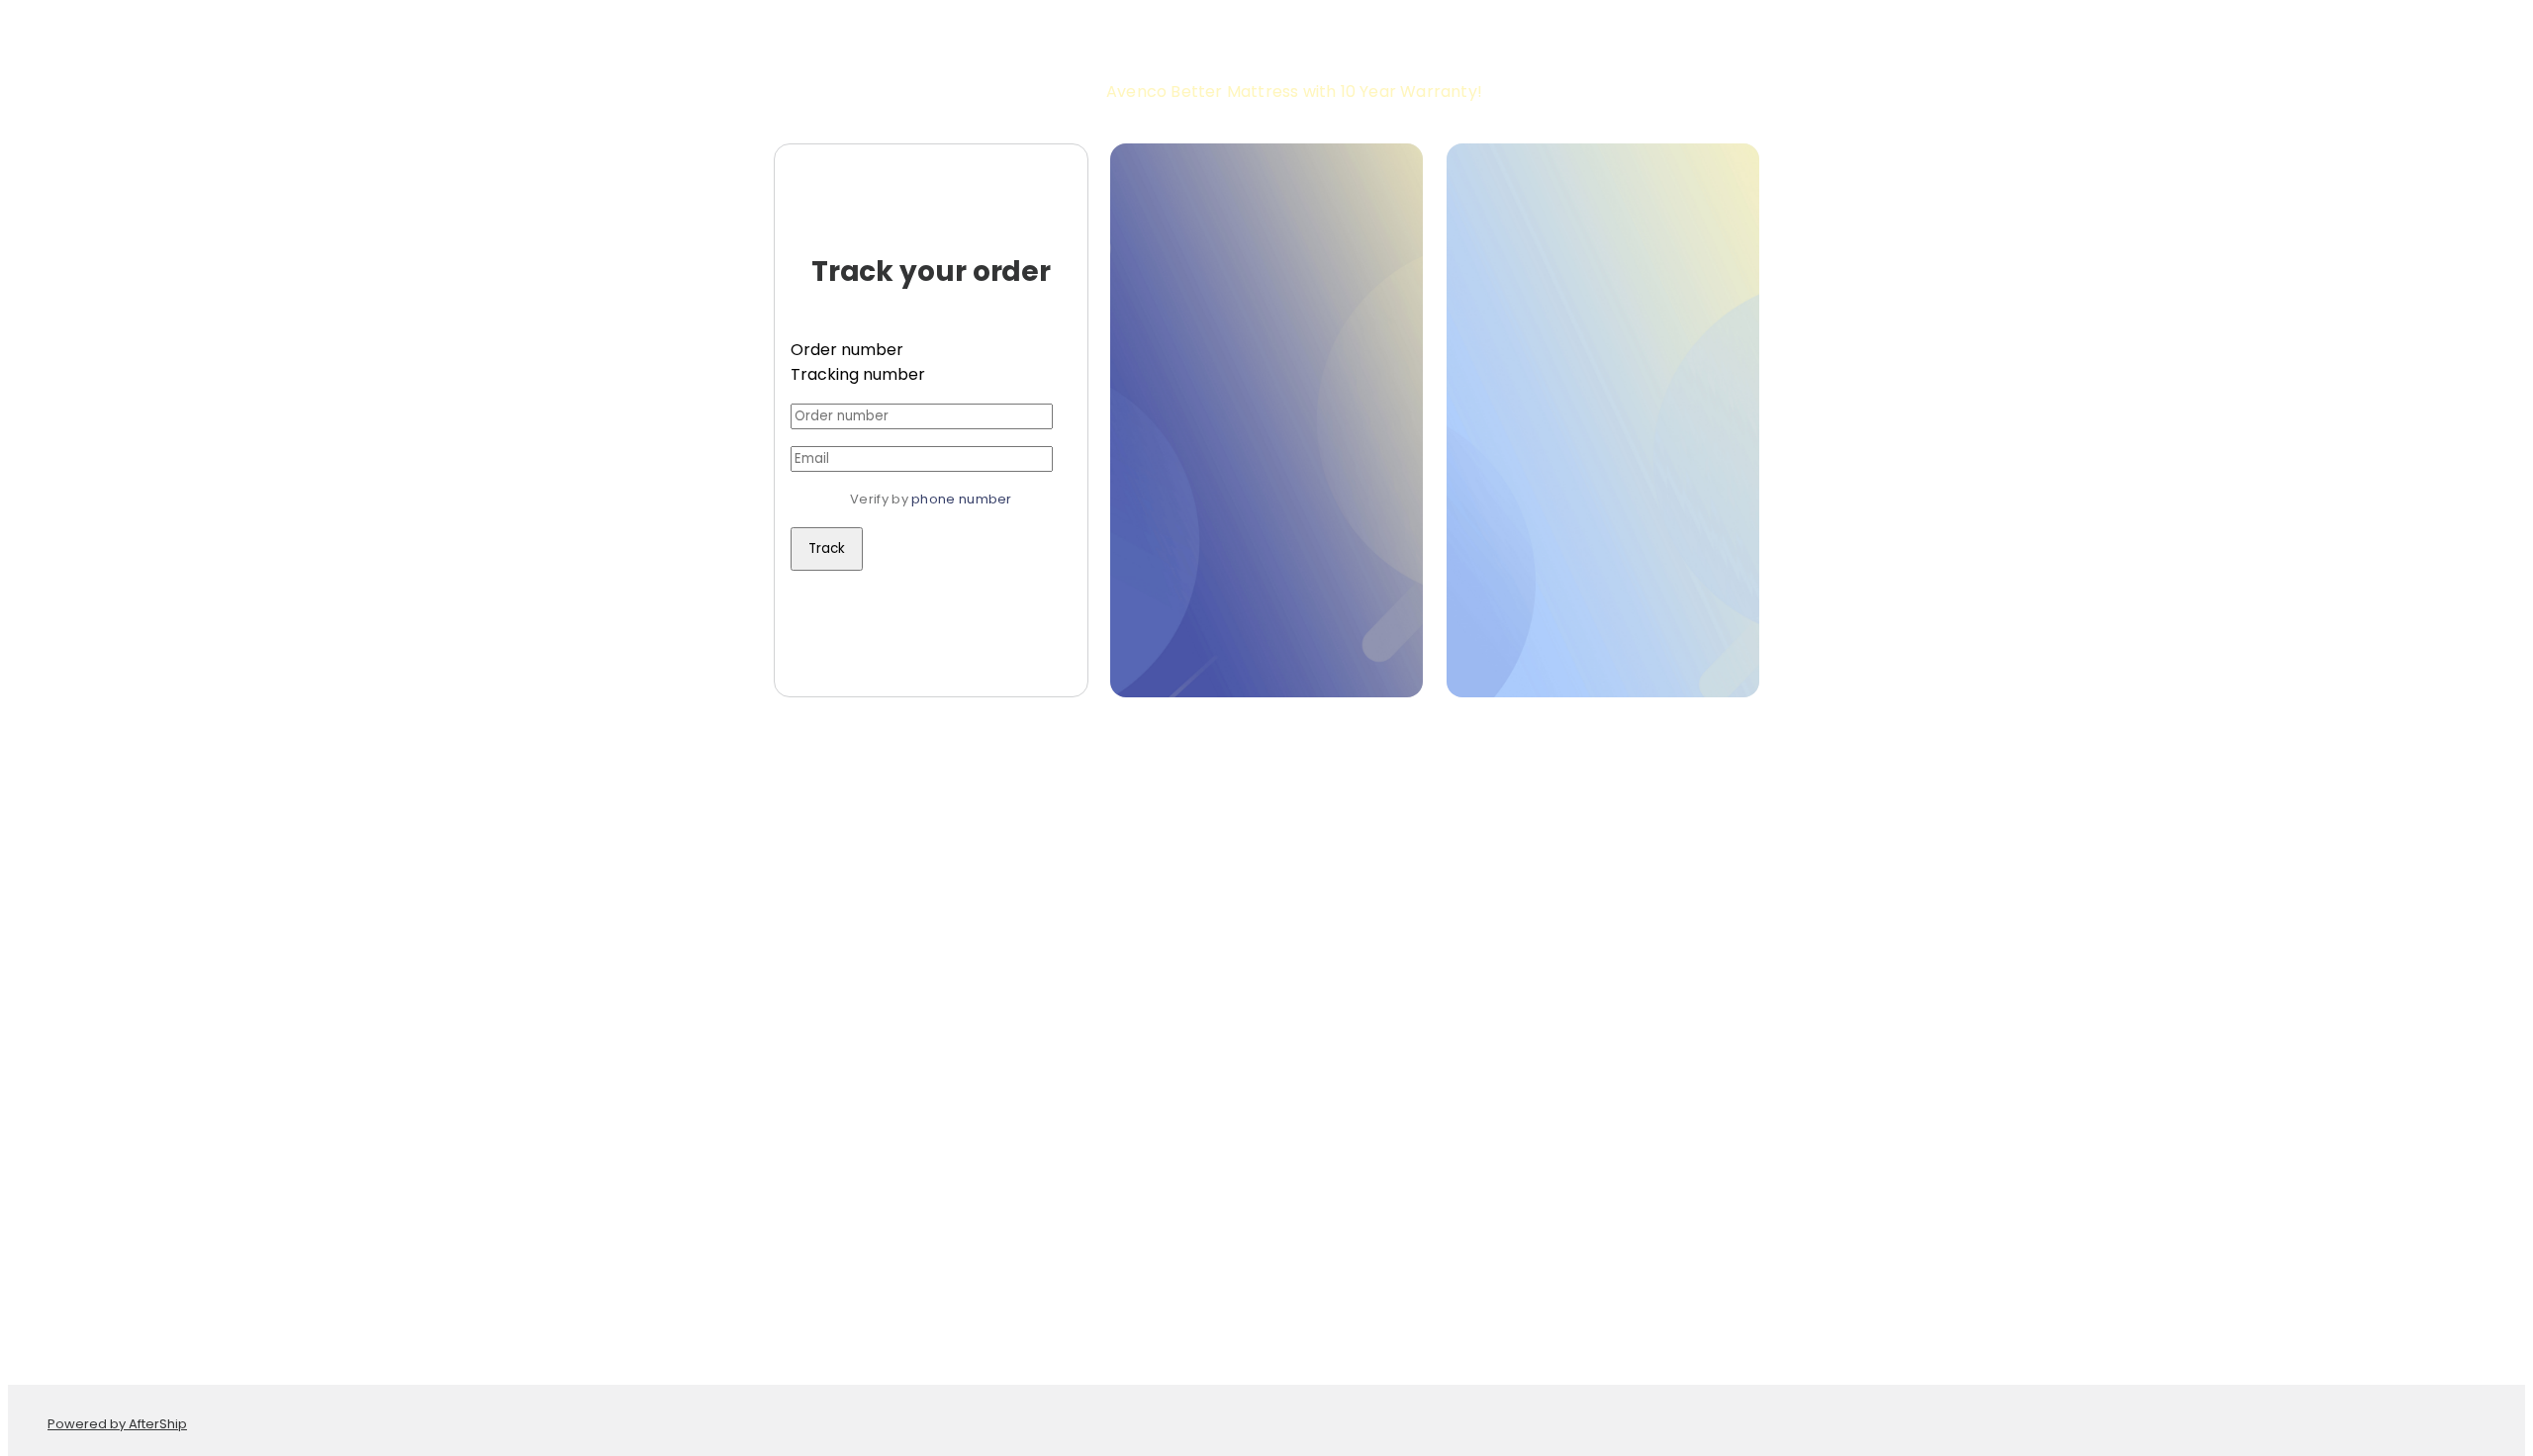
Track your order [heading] (931, 272)
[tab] (931, 350)
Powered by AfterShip (117, 1424)
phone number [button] (962, 499)
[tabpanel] (931, 487)
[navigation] (1266, 32)
